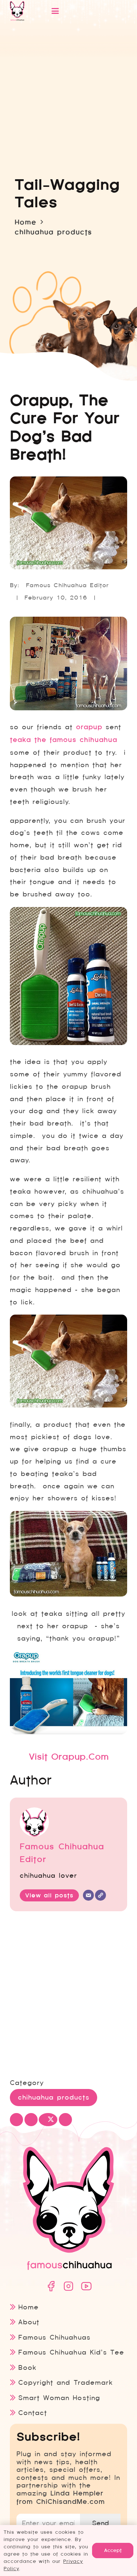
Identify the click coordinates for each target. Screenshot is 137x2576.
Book (27, 2367)
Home (28, 2307)
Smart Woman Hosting (59, 2398)
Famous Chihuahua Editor (67, 585)
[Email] (88, 1895)
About (29, 2322)
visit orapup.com (69, 1757)
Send (100, 2523)
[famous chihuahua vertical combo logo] (17, 11)
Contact (33, 2413)
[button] (81, 11)
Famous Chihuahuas (54, 2337)
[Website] (100, 1895)
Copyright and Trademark (65, 2382)
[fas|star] (51, 2286)
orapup (89, 727)
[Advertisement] (68, 1996)
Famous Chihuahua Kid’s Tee (71, 2352)
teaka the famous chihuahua (64, 740)
